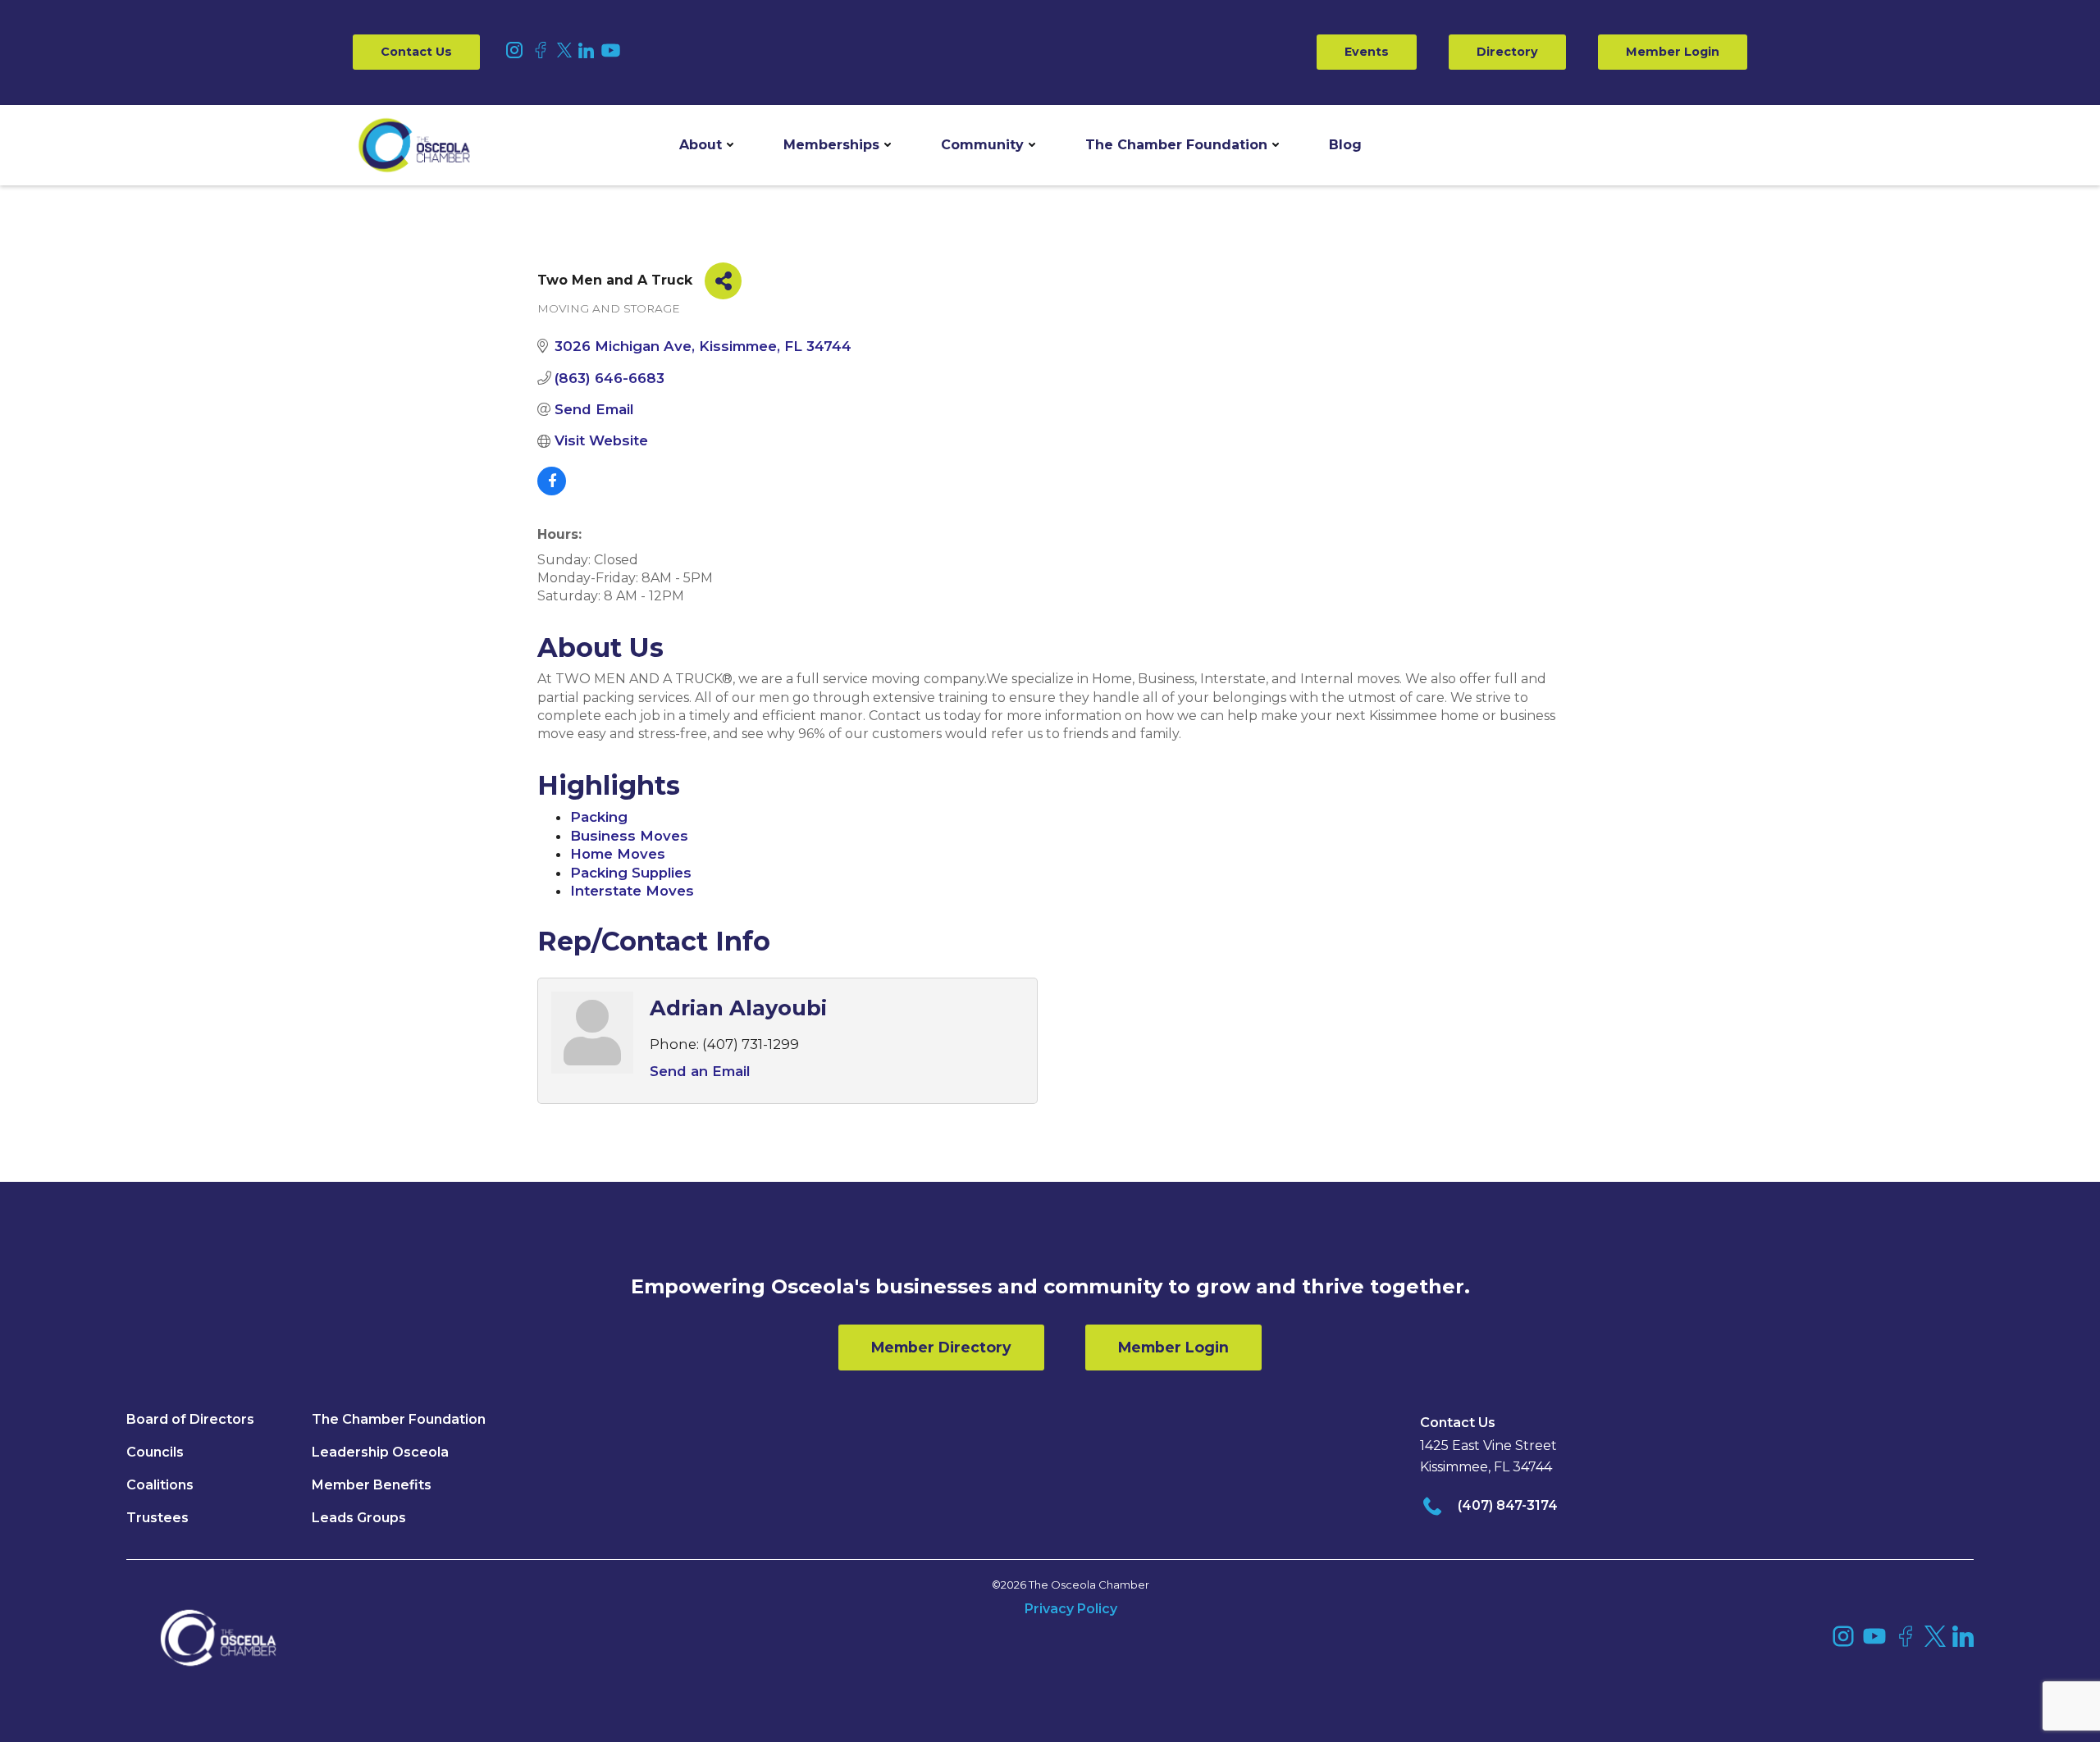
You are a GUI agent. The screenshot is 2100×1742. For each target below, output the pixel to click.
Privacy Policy (1071, 1609)
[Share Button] (723, 281)
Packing (599, 817)
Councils (155, 1452)
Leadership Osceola (380, 1452)
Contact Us (416, 52)
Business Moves (629, 836)
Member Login (1673, 52)
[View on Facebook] (552, 490)
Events (1367, 52)
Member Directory (941, 1347)
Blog (1345, 145)
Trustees (157, 1518)
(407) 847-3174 (1508, 1505)
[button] (706, 145)
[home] (414, 145)
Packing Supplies (631, 873)
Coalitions (160, 1485)
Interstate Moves (632, 891)
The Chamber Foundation (1176, 145)
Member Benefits (372, 1485)
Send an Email (700, 1071)
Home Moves (618, 854)
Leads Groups (359, 1518)
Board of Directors (190, 1419)
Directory (1507, 52)
